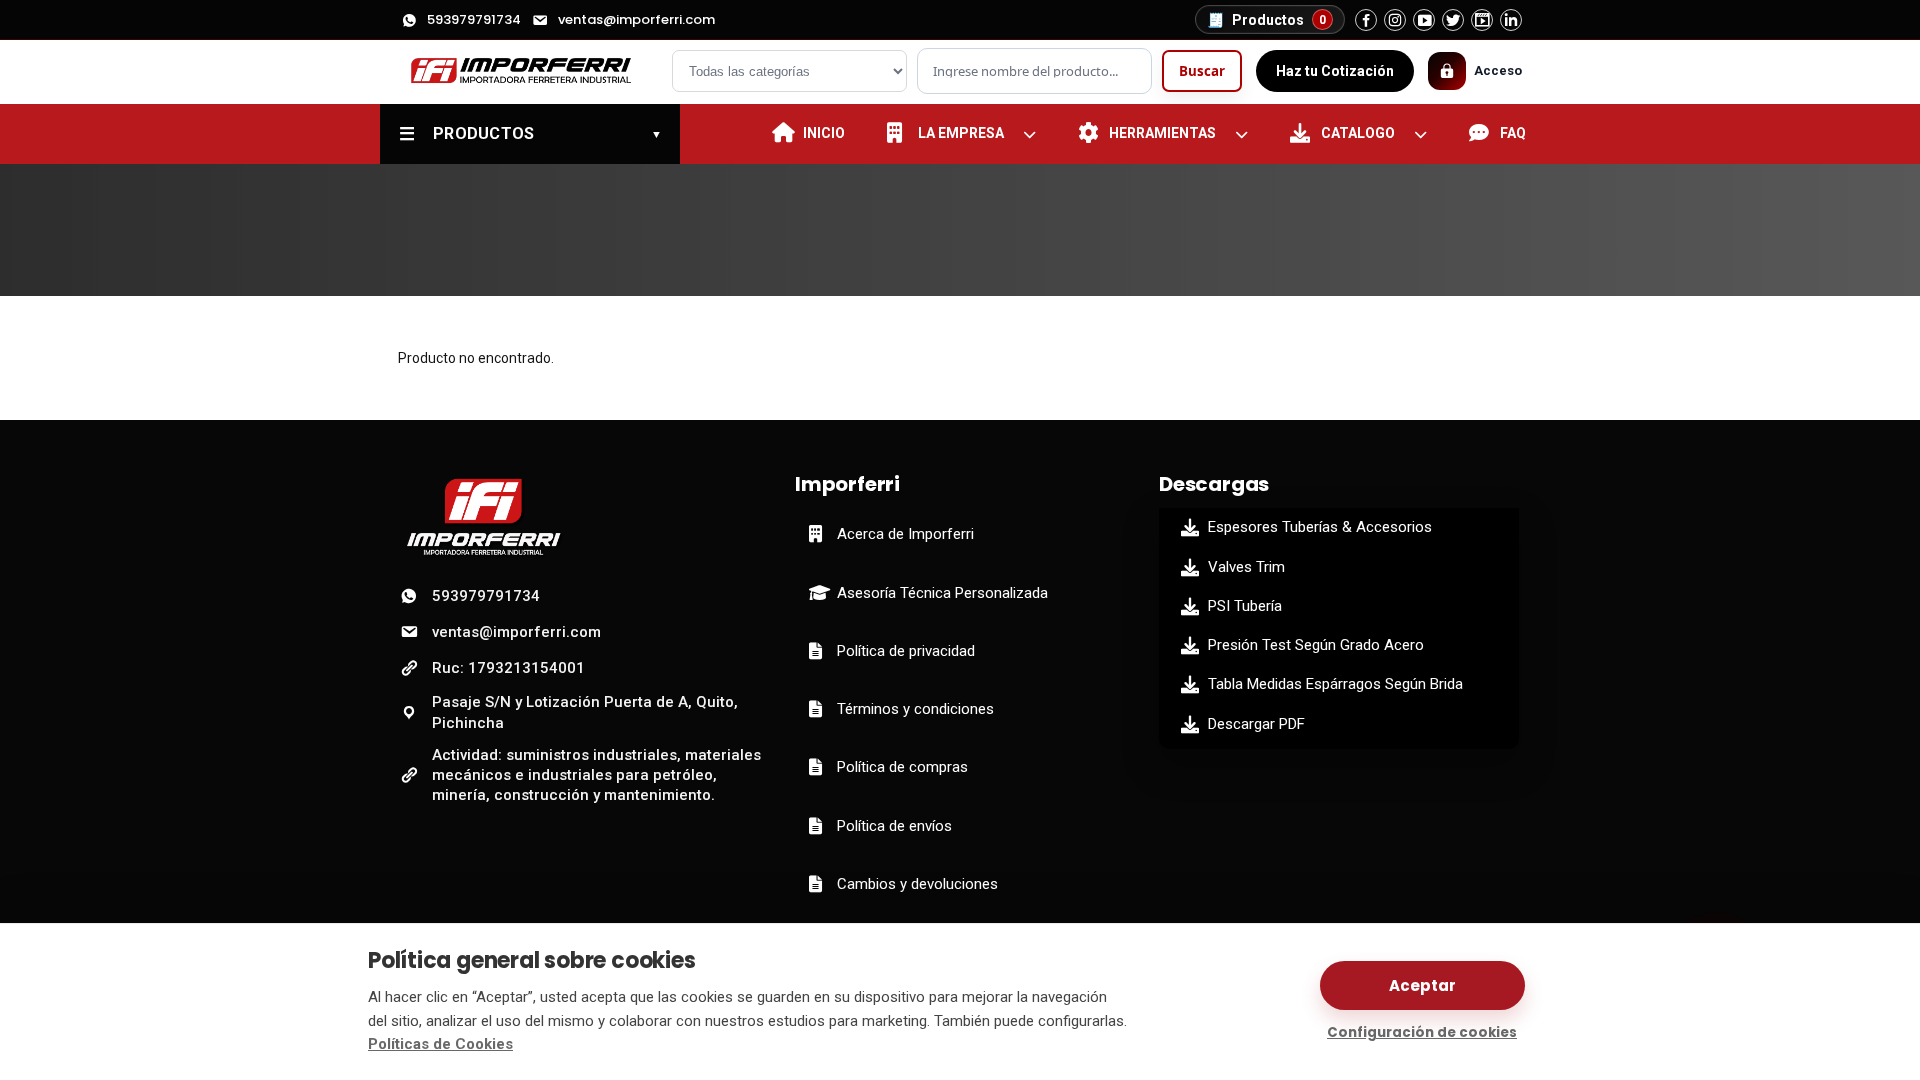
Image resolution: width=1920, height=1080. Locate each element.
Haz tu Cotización (1335, 71)
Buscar (1202, 71)
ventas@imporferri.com (636, 19)
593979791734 (474, 19)
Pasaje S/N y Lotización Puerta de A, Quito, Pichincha (585, 712)
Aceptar (1422, 985)
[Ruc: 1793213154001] (528, 71)
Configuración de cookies (1422, 1032)
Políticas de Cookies (440, 1044)
